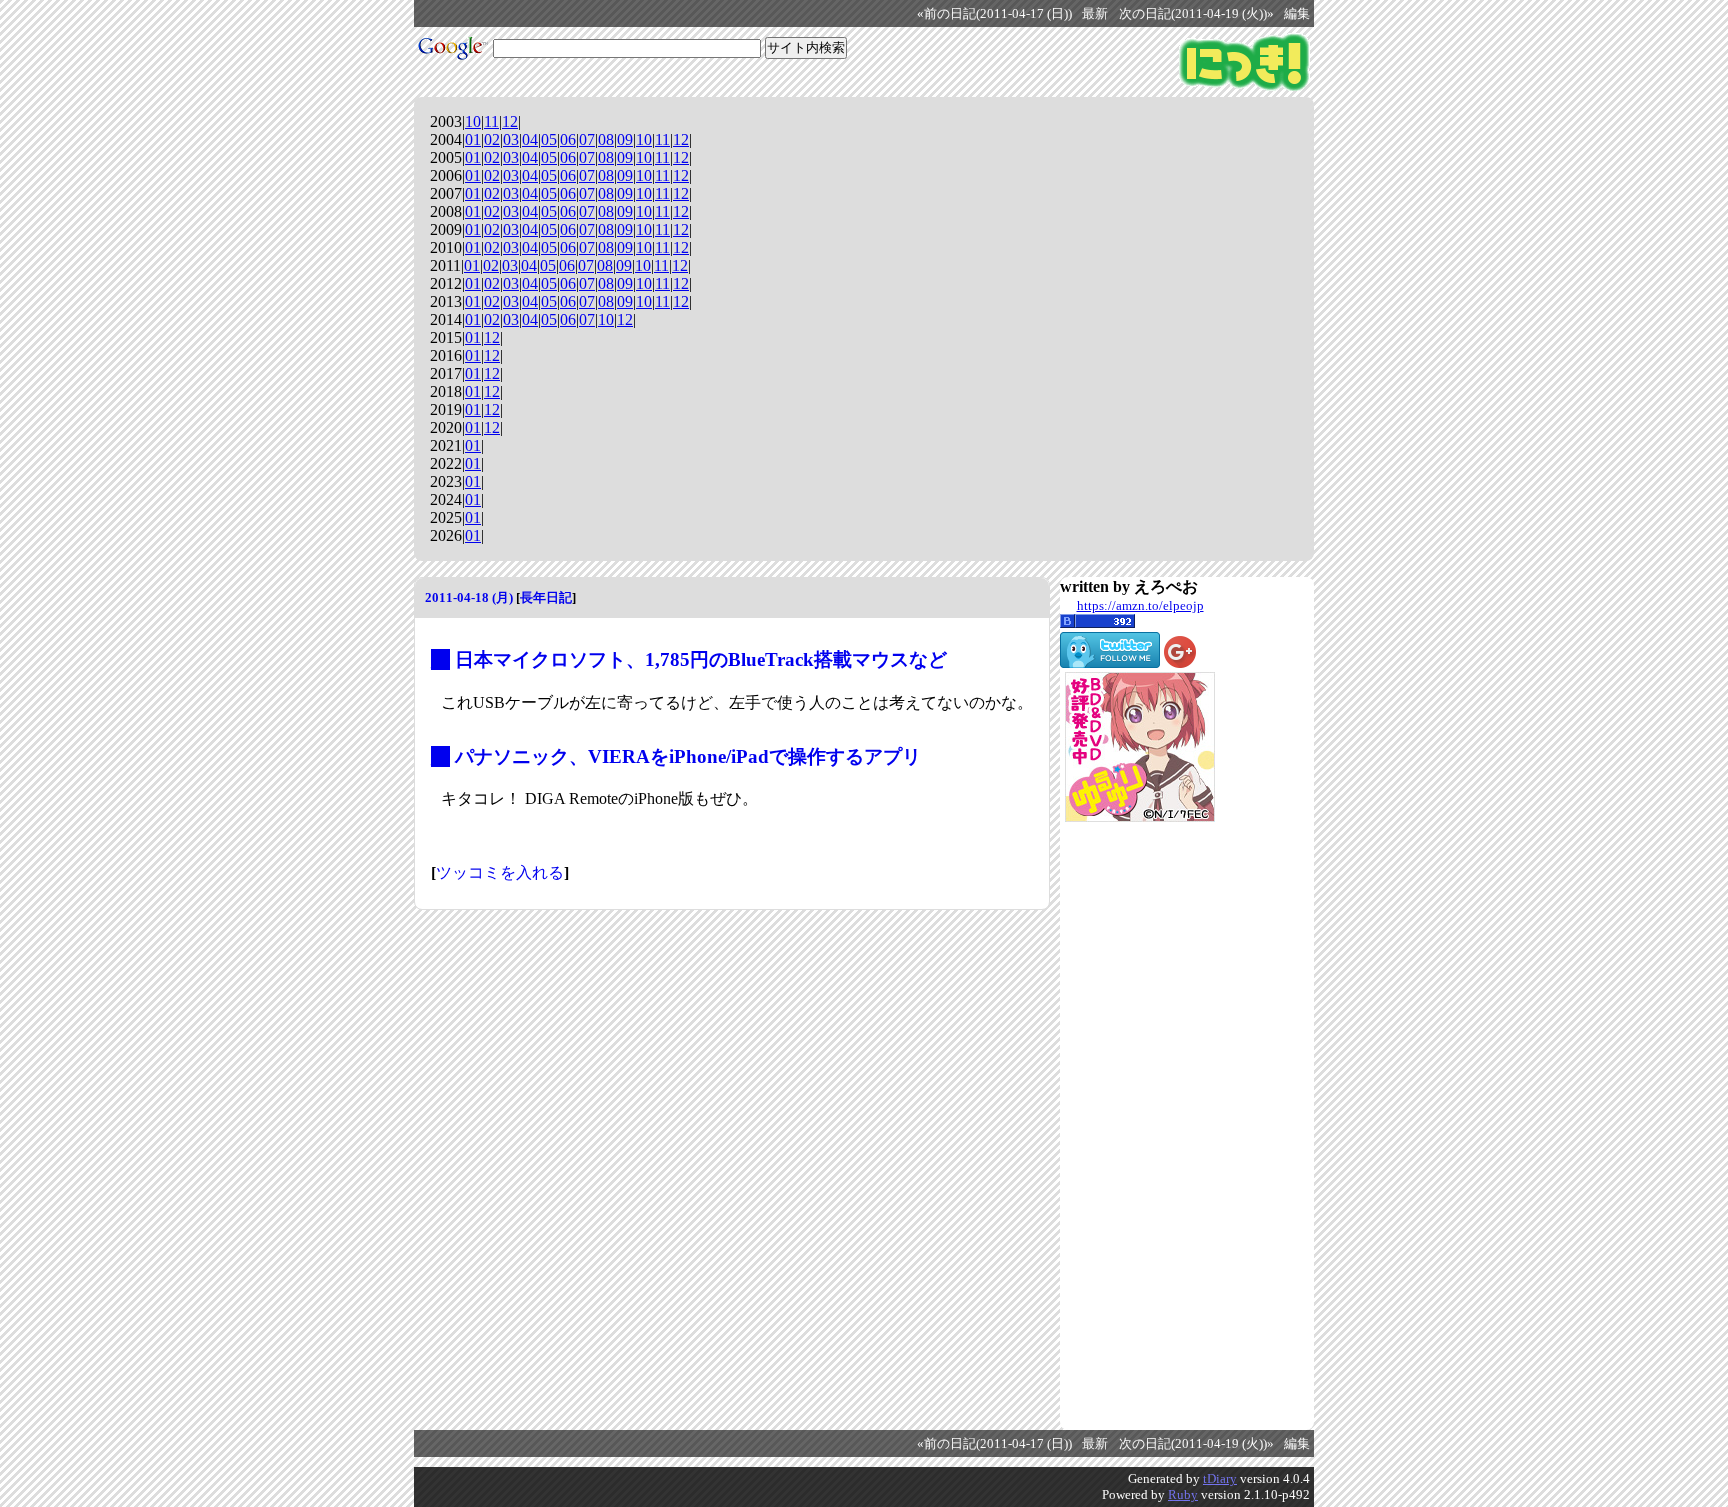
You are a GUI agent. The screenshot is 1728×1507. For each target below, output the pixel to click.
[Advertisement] (1140, 1126)
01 (473, 139)
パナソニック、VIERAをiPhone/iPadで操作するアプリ (688, 756)
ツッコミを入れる (500, 872)
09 (625, 139)
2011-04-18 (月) (469, 597)
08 (606, 139)
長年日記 (546, 597)
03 (511, 139)
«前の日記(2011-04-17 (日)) (994, 14)
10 (473, 121)
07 (587, 139)
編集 (1297, 14)
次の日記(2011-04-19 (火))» (1196, 14)
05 (549, 139)
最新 (1095, 14)
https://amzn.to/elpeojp (1140, 605)
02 (492, 139)
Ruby (1183, 1494)
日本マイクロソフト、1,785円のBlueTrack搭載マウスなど (701, 659)
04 (530, 139)
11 (491, 121)
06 (568, 139)
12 (510, 121)
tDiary (1220, 1478)
